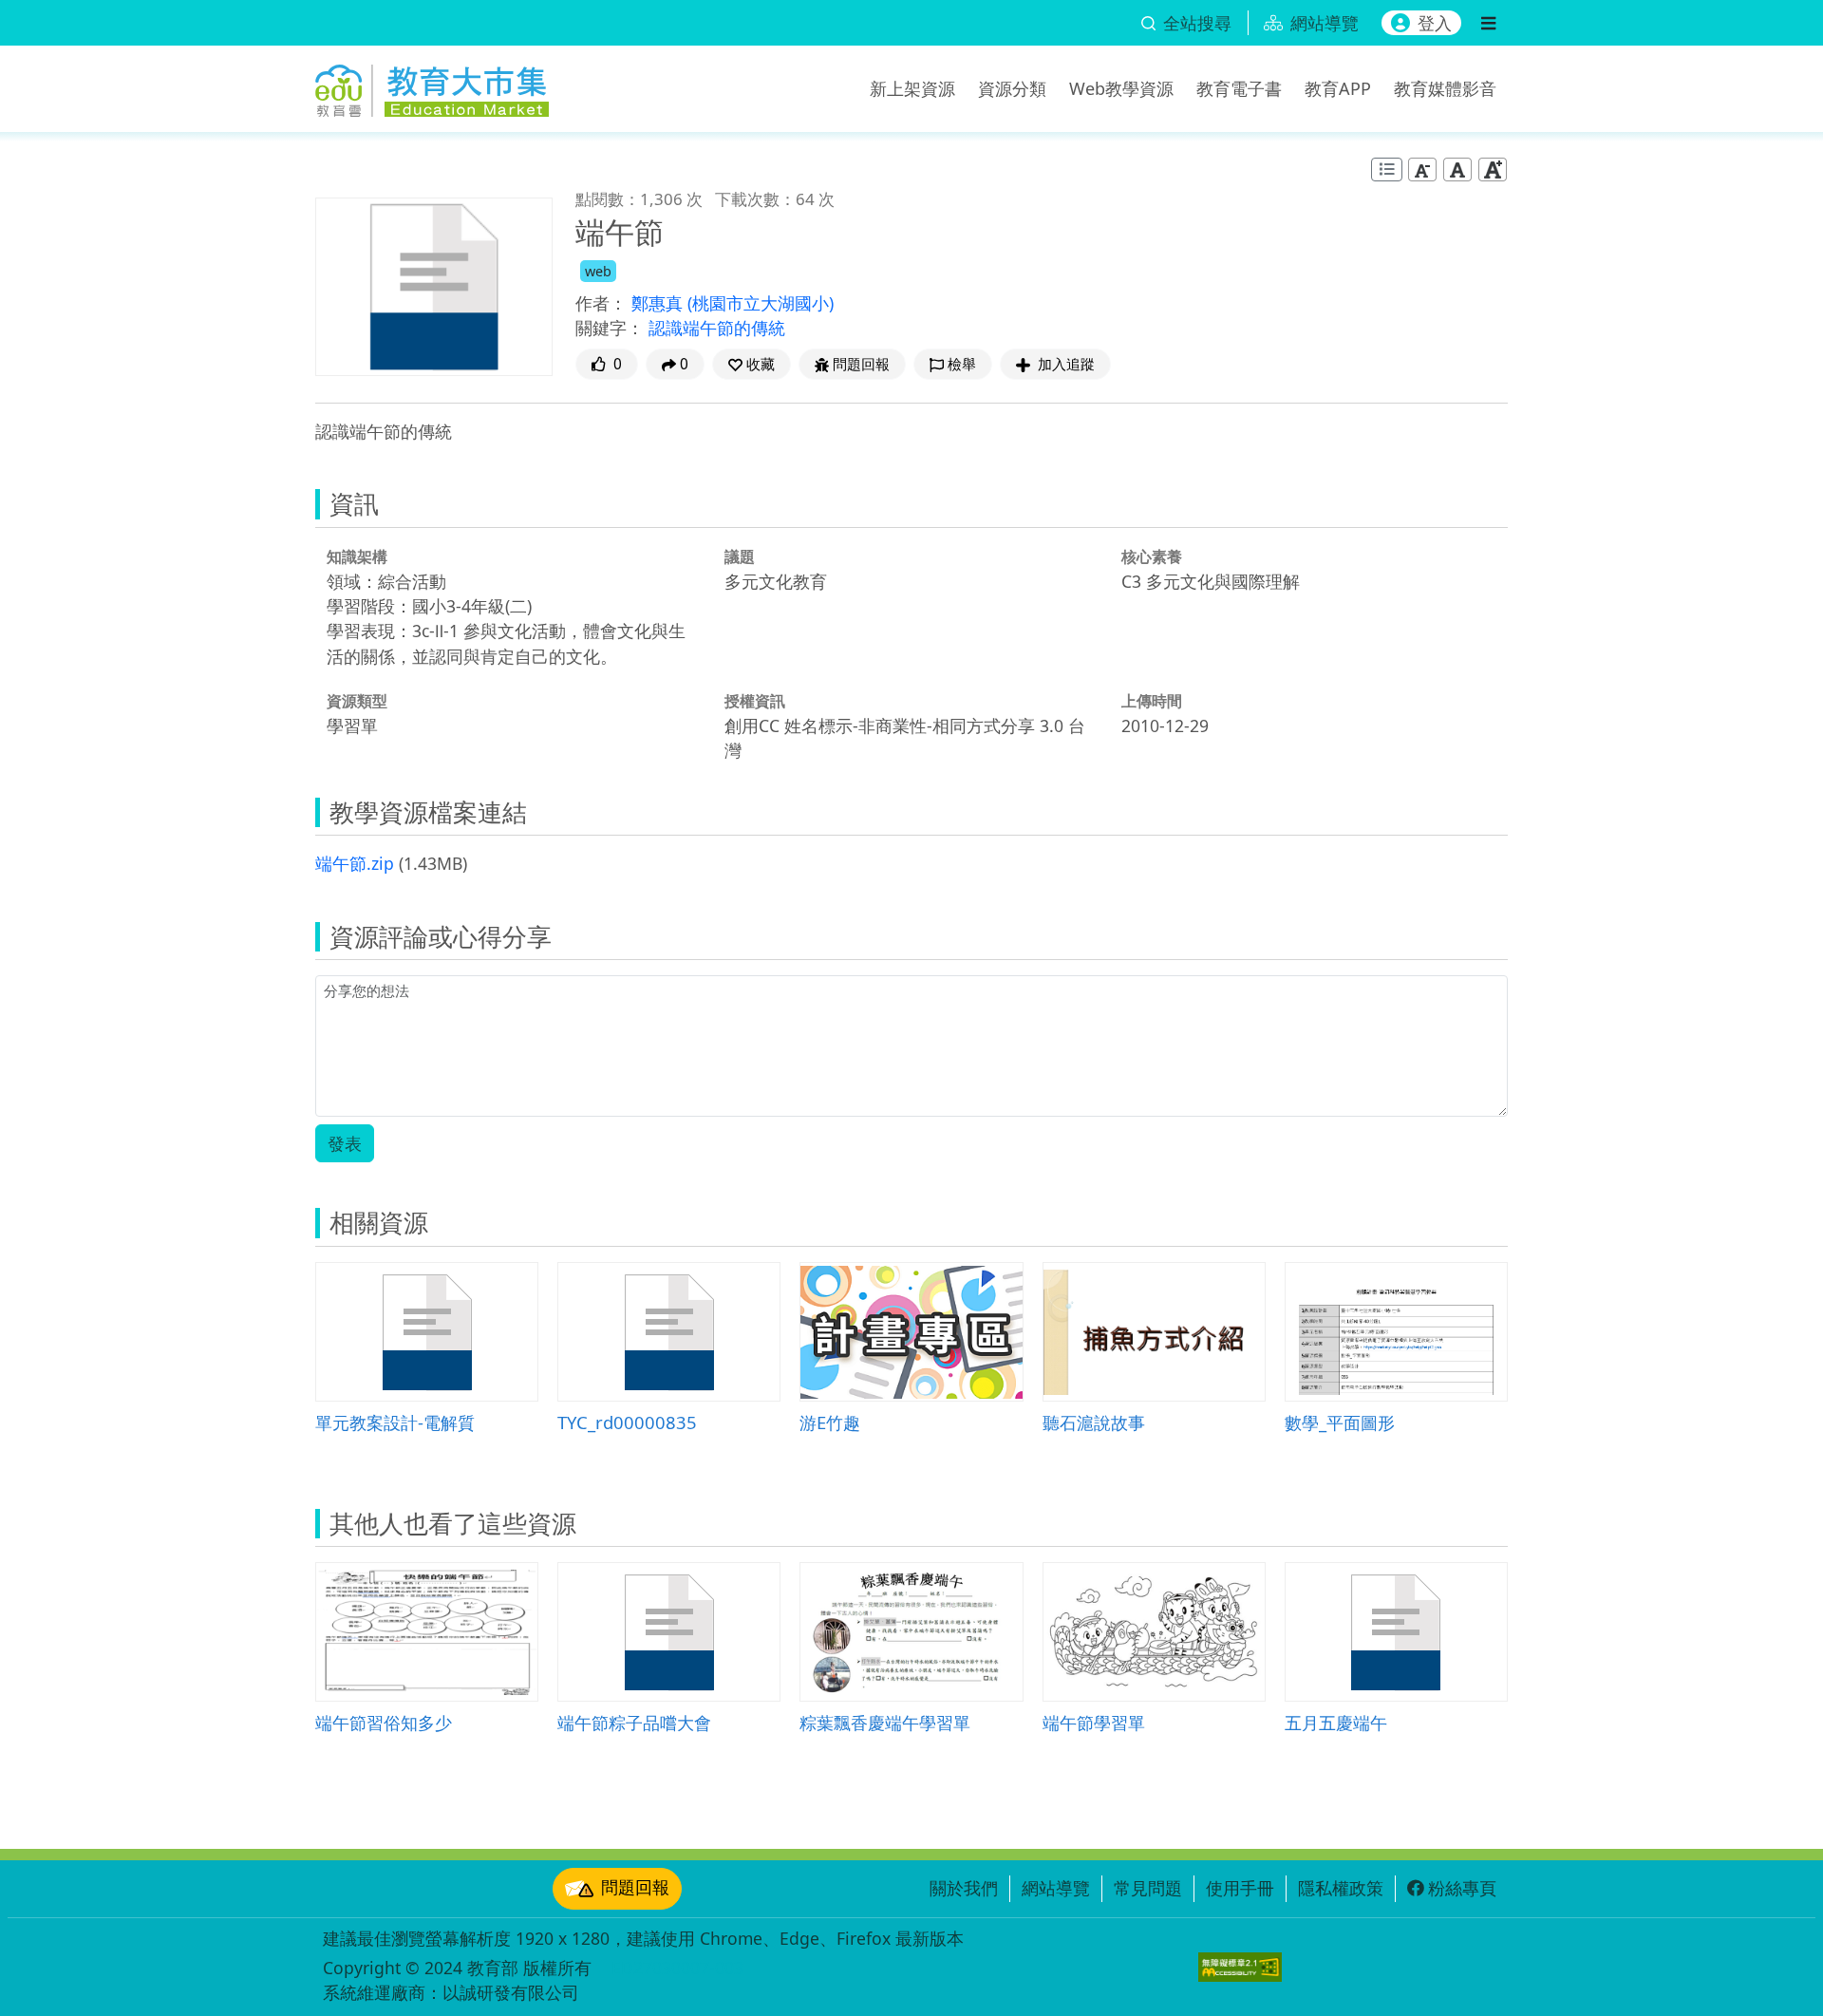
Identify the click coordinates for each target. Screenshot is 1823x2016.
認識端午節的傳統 (717, 328)
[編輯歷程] (1387, 170)
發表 (345, 1143)
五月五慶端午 (1336, 1722)
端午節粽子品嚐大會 (634, 1722)
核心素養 (1152, 556)
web (598, 271)
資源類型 (357, 701)
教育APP (1338, 88)
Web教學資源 (1121, 88)
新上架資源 (912, 88)
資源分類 (1012, 88)
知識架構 (357, 556)
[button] (752, 364)
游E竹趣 (830, 1422)
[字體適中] (1457, 170)
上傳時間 (1152, 701)
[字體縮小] (1422, 170)
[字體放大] (1493, 170)
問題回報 (635, 1887)
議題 (740, 556)
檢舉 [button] (962, 364)
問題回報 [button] (861, 364)
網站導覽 (1056, 1888)
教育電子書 (1239, 88)
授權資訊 (755, 701)
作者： (601, 303)
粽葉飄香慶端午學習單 (885, 1722)
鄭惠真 (659, 303)
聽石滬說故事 (1094, 1422)
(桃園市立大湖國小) (761, 303)
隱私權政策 (1341, 1888)
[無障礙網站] (1240, 1967)
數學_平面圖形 (1340, 1422)
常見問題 (1148, 1888)
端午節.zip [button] (355, 863)
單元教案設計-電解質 (395, 1422)
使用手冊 (1240, 1888)
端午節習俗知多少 (384, 1722)
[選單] (1488, 23)
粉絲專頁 (1462, 1888)
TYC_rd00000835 (627, 1422)
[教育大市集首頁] (432, 85)
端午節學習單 (1094, 1722)
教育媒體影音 (1445, 88)
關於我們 (964, 1888)
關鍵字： (610, 328)
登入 (1435, 23)
